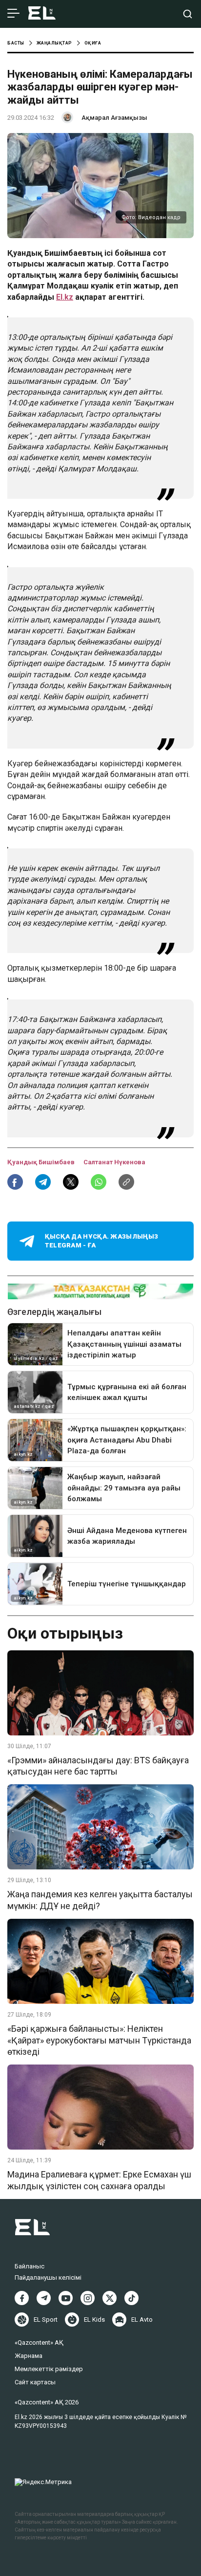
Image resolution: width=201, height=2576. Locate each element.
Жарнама (29, 2356)
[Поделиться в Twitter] (71, 1182)
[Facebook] (22, 2298)
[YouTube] (66, 2298)
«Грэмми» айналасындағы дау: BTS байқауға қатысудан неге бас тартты (98, 1766)
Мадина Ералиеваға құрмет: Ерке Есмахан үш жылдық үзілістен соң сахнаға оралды (99, 2180)
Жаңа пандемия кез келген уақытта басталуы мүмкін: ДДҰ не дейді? (100, 1900)
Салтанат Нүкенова (114, 1162)
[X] (110, 2298)
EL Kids (94, 2320)
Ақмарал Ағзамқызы (114, 118)
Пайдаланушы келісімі (48, 2277)
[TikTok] (131, 2298)
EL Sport (46, 2320)
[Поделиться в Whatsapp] (99, 1182)
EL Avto (142, 2320)
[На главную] (42, 14)
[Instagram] (88, 2298)
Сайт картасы (35, 2382)
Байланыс (30, 2266)
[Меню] (13, 14)
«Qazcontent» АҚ (39, 2343)
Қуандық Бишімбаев (42, 1162)
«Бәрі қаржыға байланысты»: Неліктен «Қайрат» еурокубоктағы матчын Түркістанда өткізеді (99, 2040)
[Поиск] (188, 14)
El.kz (65, 297)
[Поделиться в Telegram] (43, 1182)
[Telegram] (44, 2298)
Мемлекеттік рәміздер (49, 2369)
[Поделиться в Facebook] (15, 1182)
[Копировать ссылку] (126, 1182)
